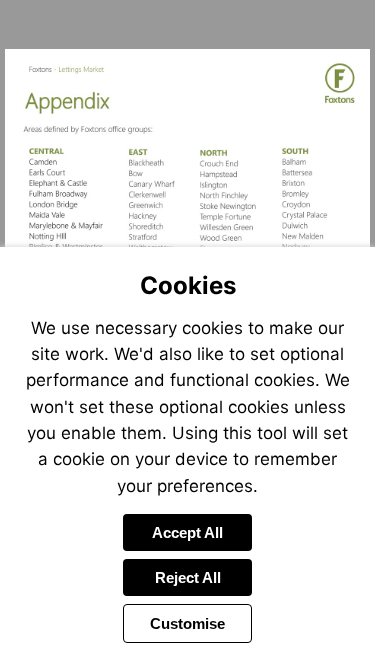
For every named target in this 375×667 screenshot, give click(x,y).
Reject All (188, 577)
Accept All (187, 532)
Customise (187, 623)
